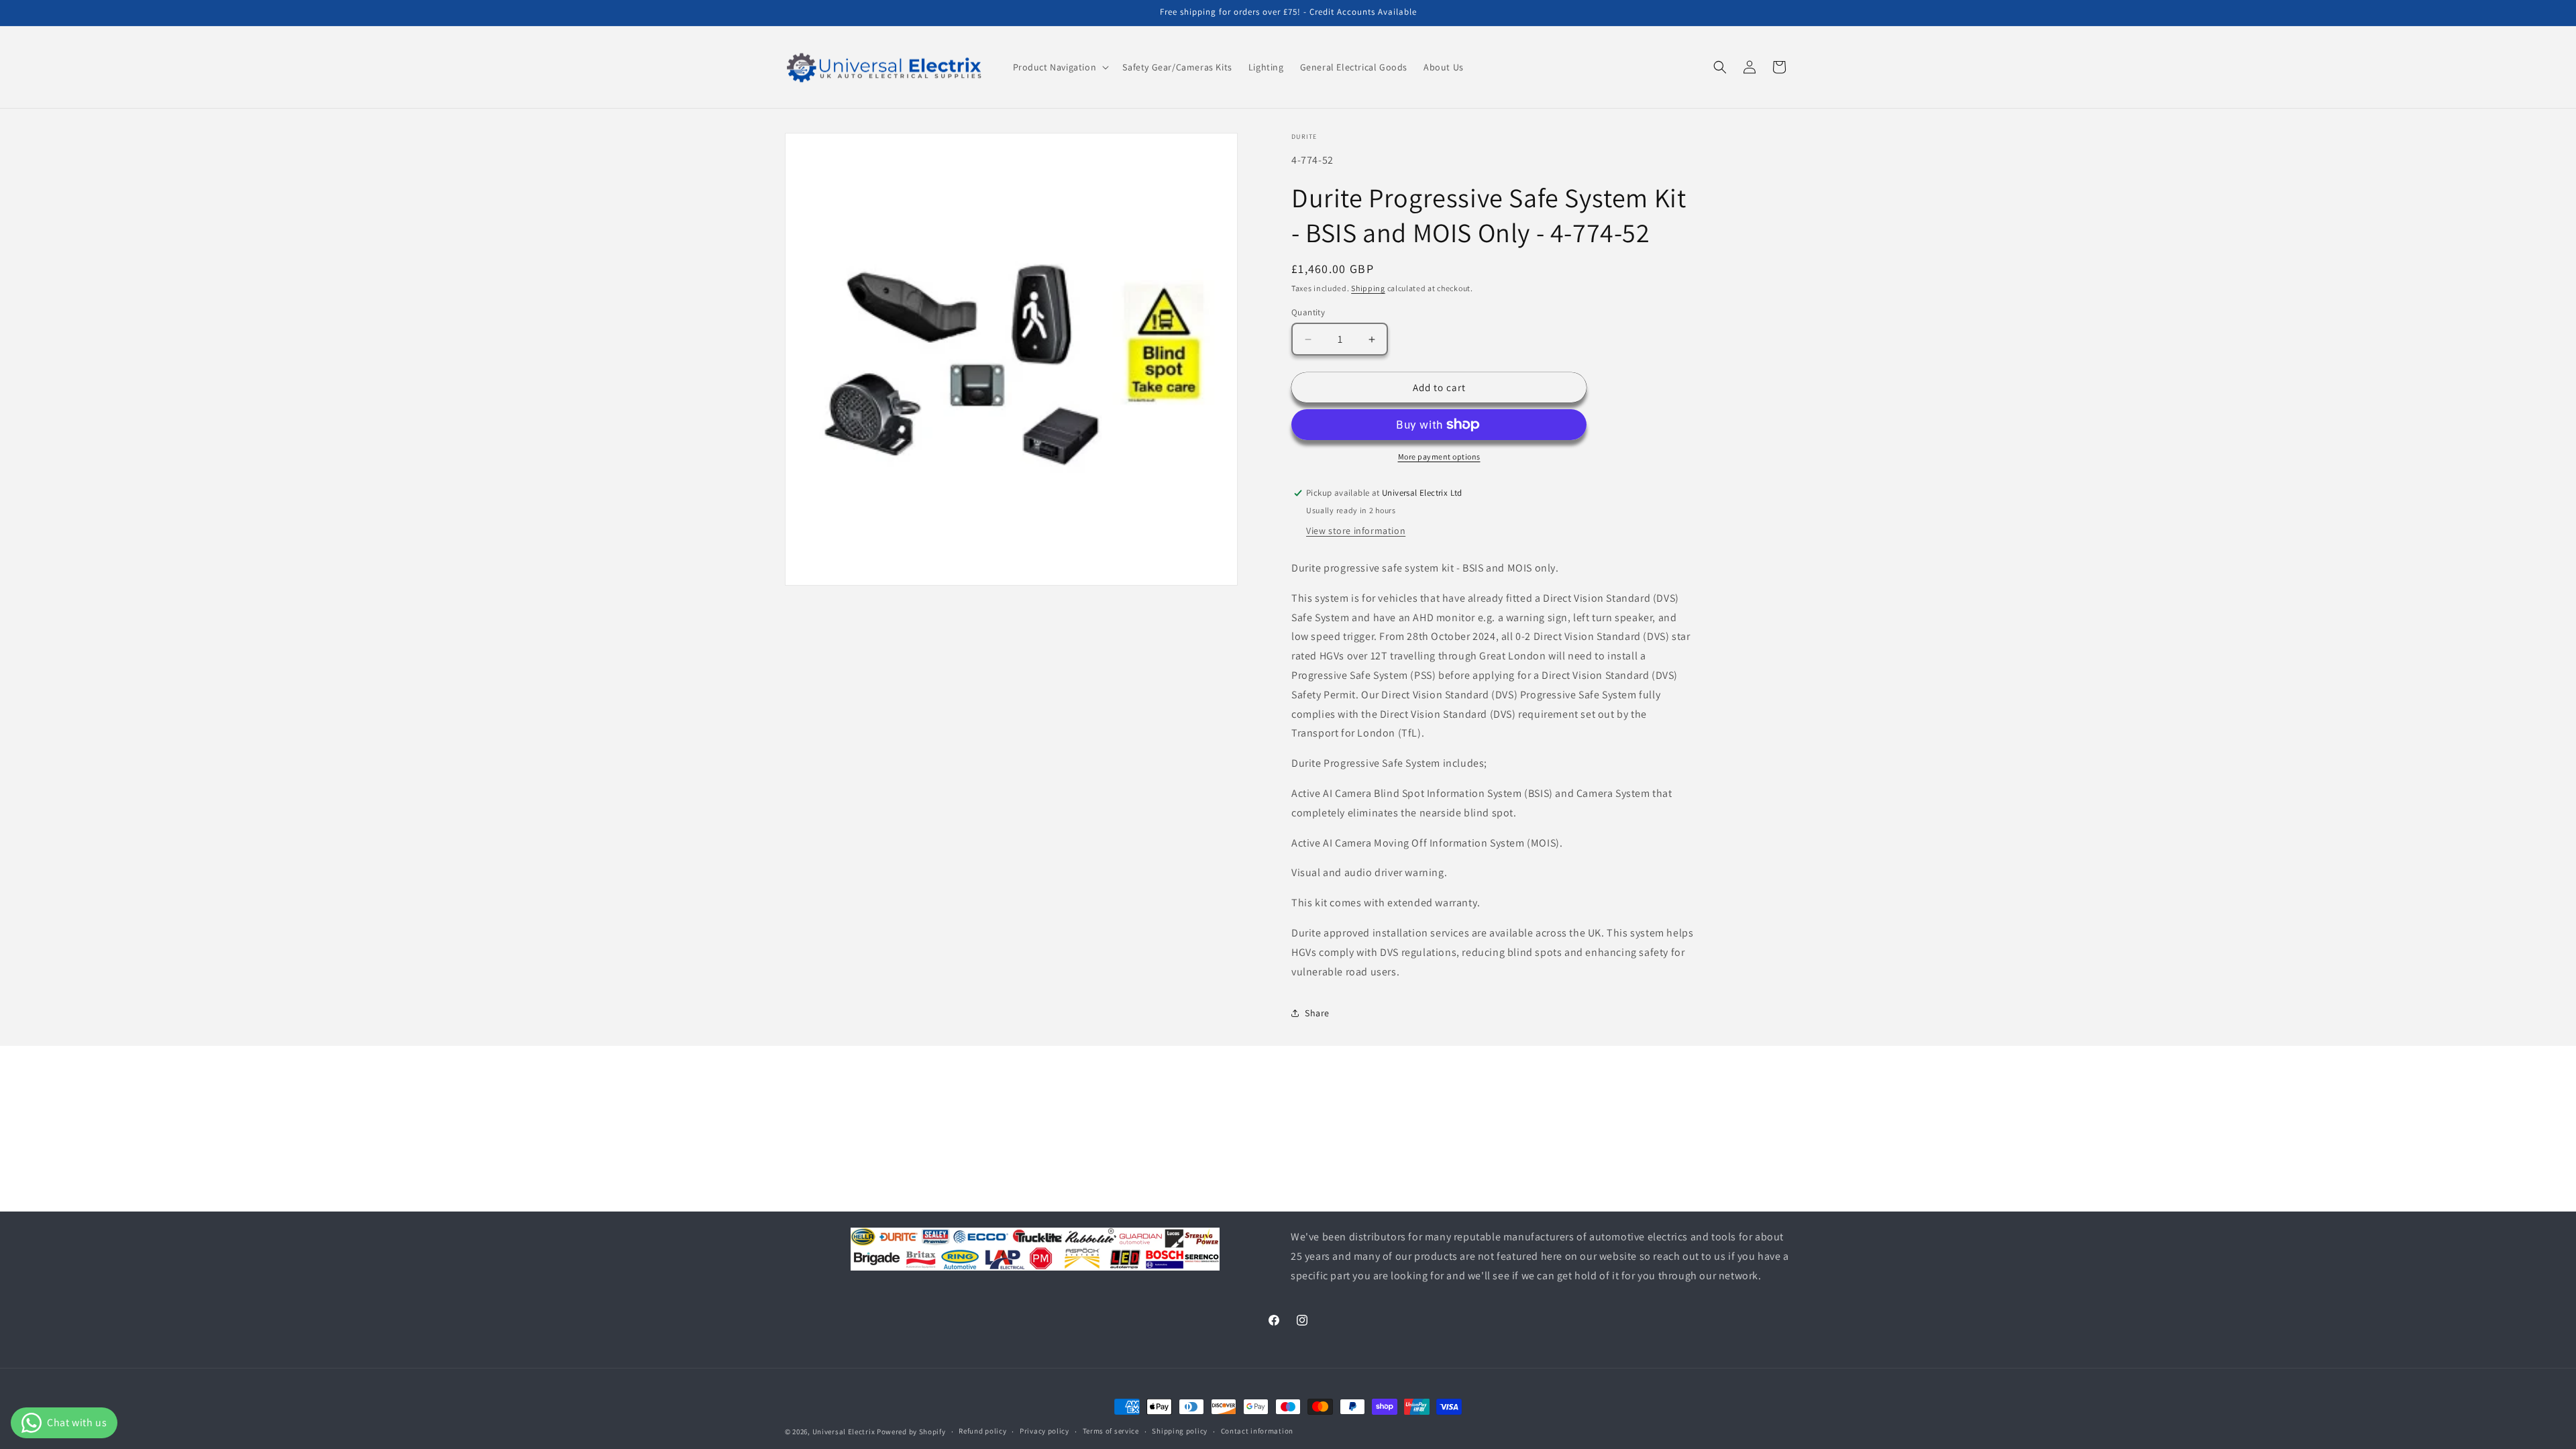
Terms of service (1111, 1431)
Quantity (1308, 312)
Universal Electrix (845, 1432)
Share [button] (1317, 1013)
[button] (1060, 67)
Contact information (1257, 1431)
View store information (1356, 531)
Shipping (1368, 288)
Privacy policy (1044, 1431)
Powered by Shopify (911, 1432)
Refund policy (982, 1431)
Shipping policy (1180, 1431)
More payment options (1439, 457)
